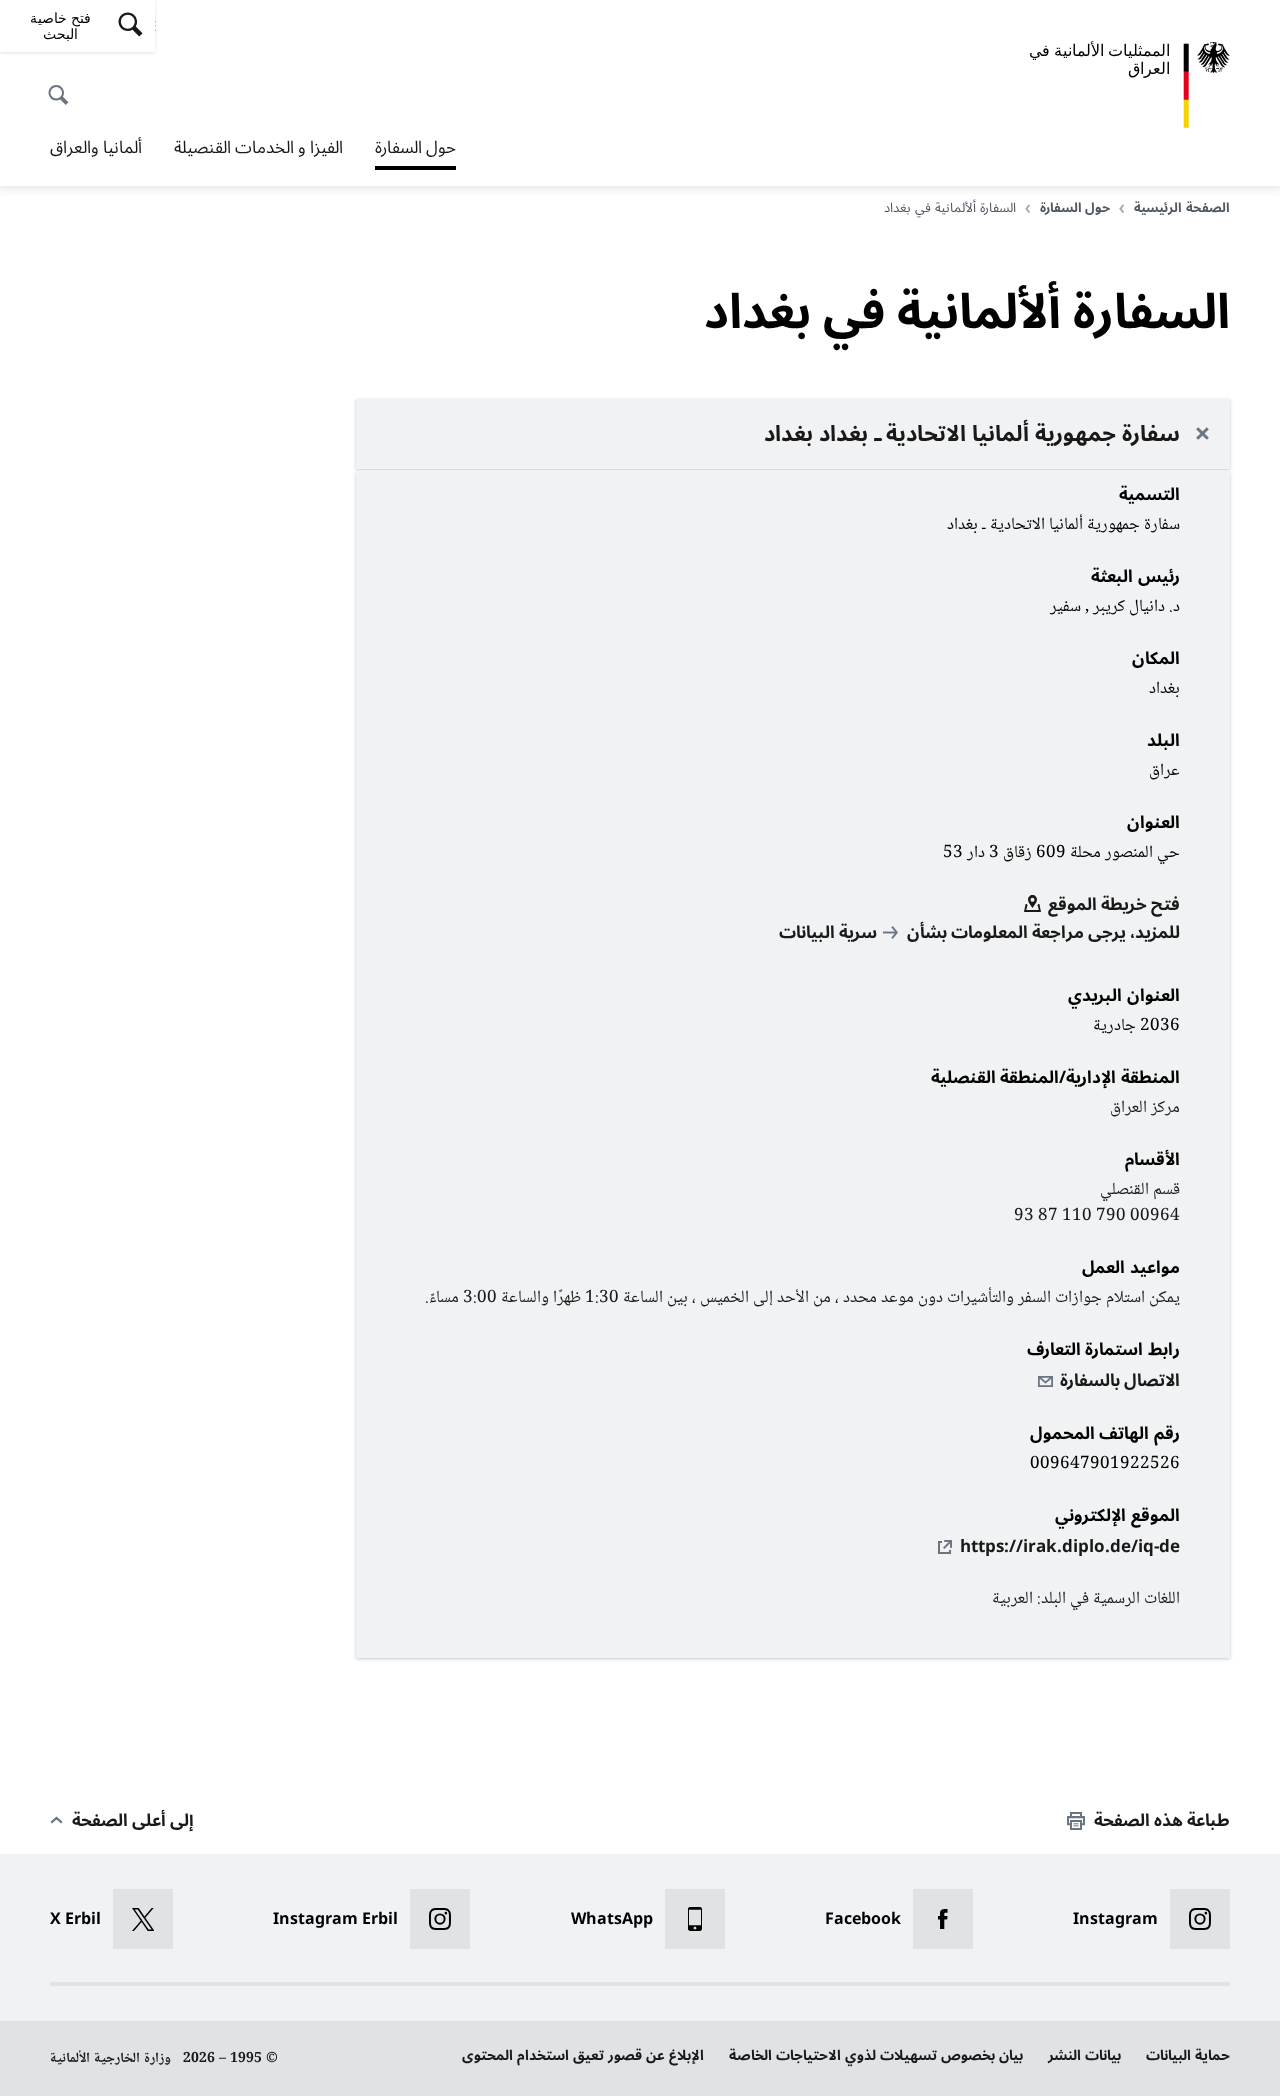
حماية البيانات (1188, 2055)
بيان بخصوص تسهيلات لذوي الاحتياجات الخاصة (876, 2055)
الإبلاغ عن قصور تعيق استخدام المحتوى (583, 2055)
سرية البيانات (828, 933)
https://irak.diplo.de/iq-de (1070, 1547)
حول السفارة (415, 150)
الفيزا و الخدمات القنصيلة (258, 148)
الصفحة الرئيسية (1182, 208)
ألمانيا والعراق (96, 148)
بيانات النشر (1084, 2055)
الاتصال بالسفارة (1120, 1381)
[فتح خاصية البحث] (64, 84)
